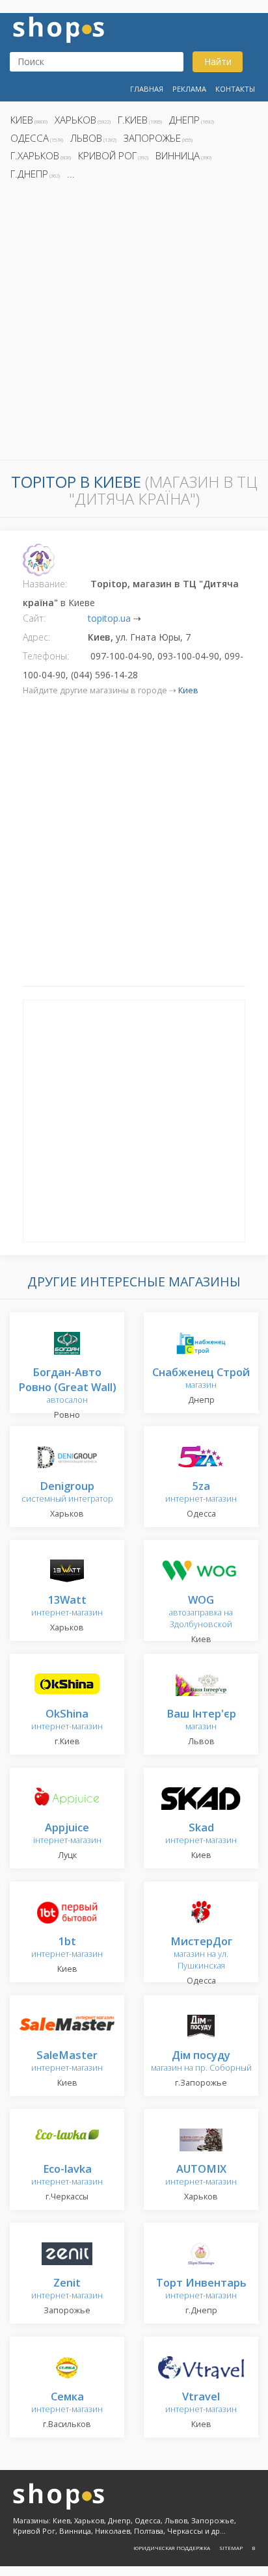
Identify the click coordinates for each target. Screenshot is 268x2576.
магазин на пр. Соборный (201, 2062)
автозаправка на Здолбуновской (201, 1613)
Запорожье (152, 138)
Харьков (75, 120)
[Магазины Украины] (59, 28)
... (71, 174)
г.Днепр (29, 174)
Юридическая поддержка (172, 2548)
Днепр (184, 120)
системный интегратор (67, 1493)
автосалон (67, 1387)
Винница (178, 155)
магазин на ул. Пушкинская (201, 1954)
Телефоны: (46, 656)
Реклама (189, 89)
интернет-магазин (201, 1493)
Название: (45, 584)
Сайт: (34, 618)
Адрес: (36, 637)
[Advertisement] (134, 324)
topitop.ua (109, 618)
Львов (86, 138)
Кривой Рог (107, 155)
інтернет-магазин (67, 1834)
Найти (218, 61)
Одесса (30, 138)
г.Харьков (35, 155)
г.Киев (133, 120)
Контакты (235, 89)
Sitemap (231, 2548)
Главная (147, 89)
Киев (22, 120)
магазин (201, 1379)
